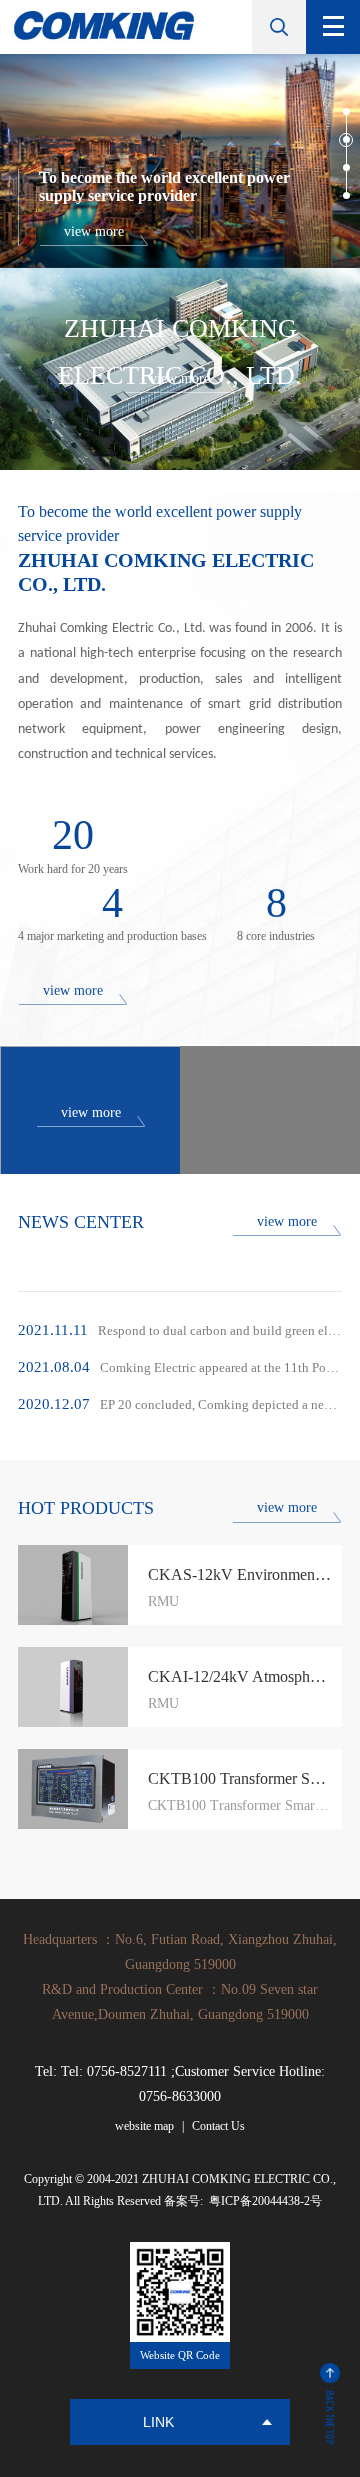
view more (73, 990)
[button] (346, 111)
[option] (180, 161)
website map (144, 2126)
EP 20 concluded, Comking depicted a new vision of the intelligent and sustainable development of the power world (180, 1404)
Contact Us (218, 2126)
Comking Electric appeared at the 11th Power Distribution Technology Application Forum (180, 1367)
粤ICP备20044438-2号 (264, 2201)
